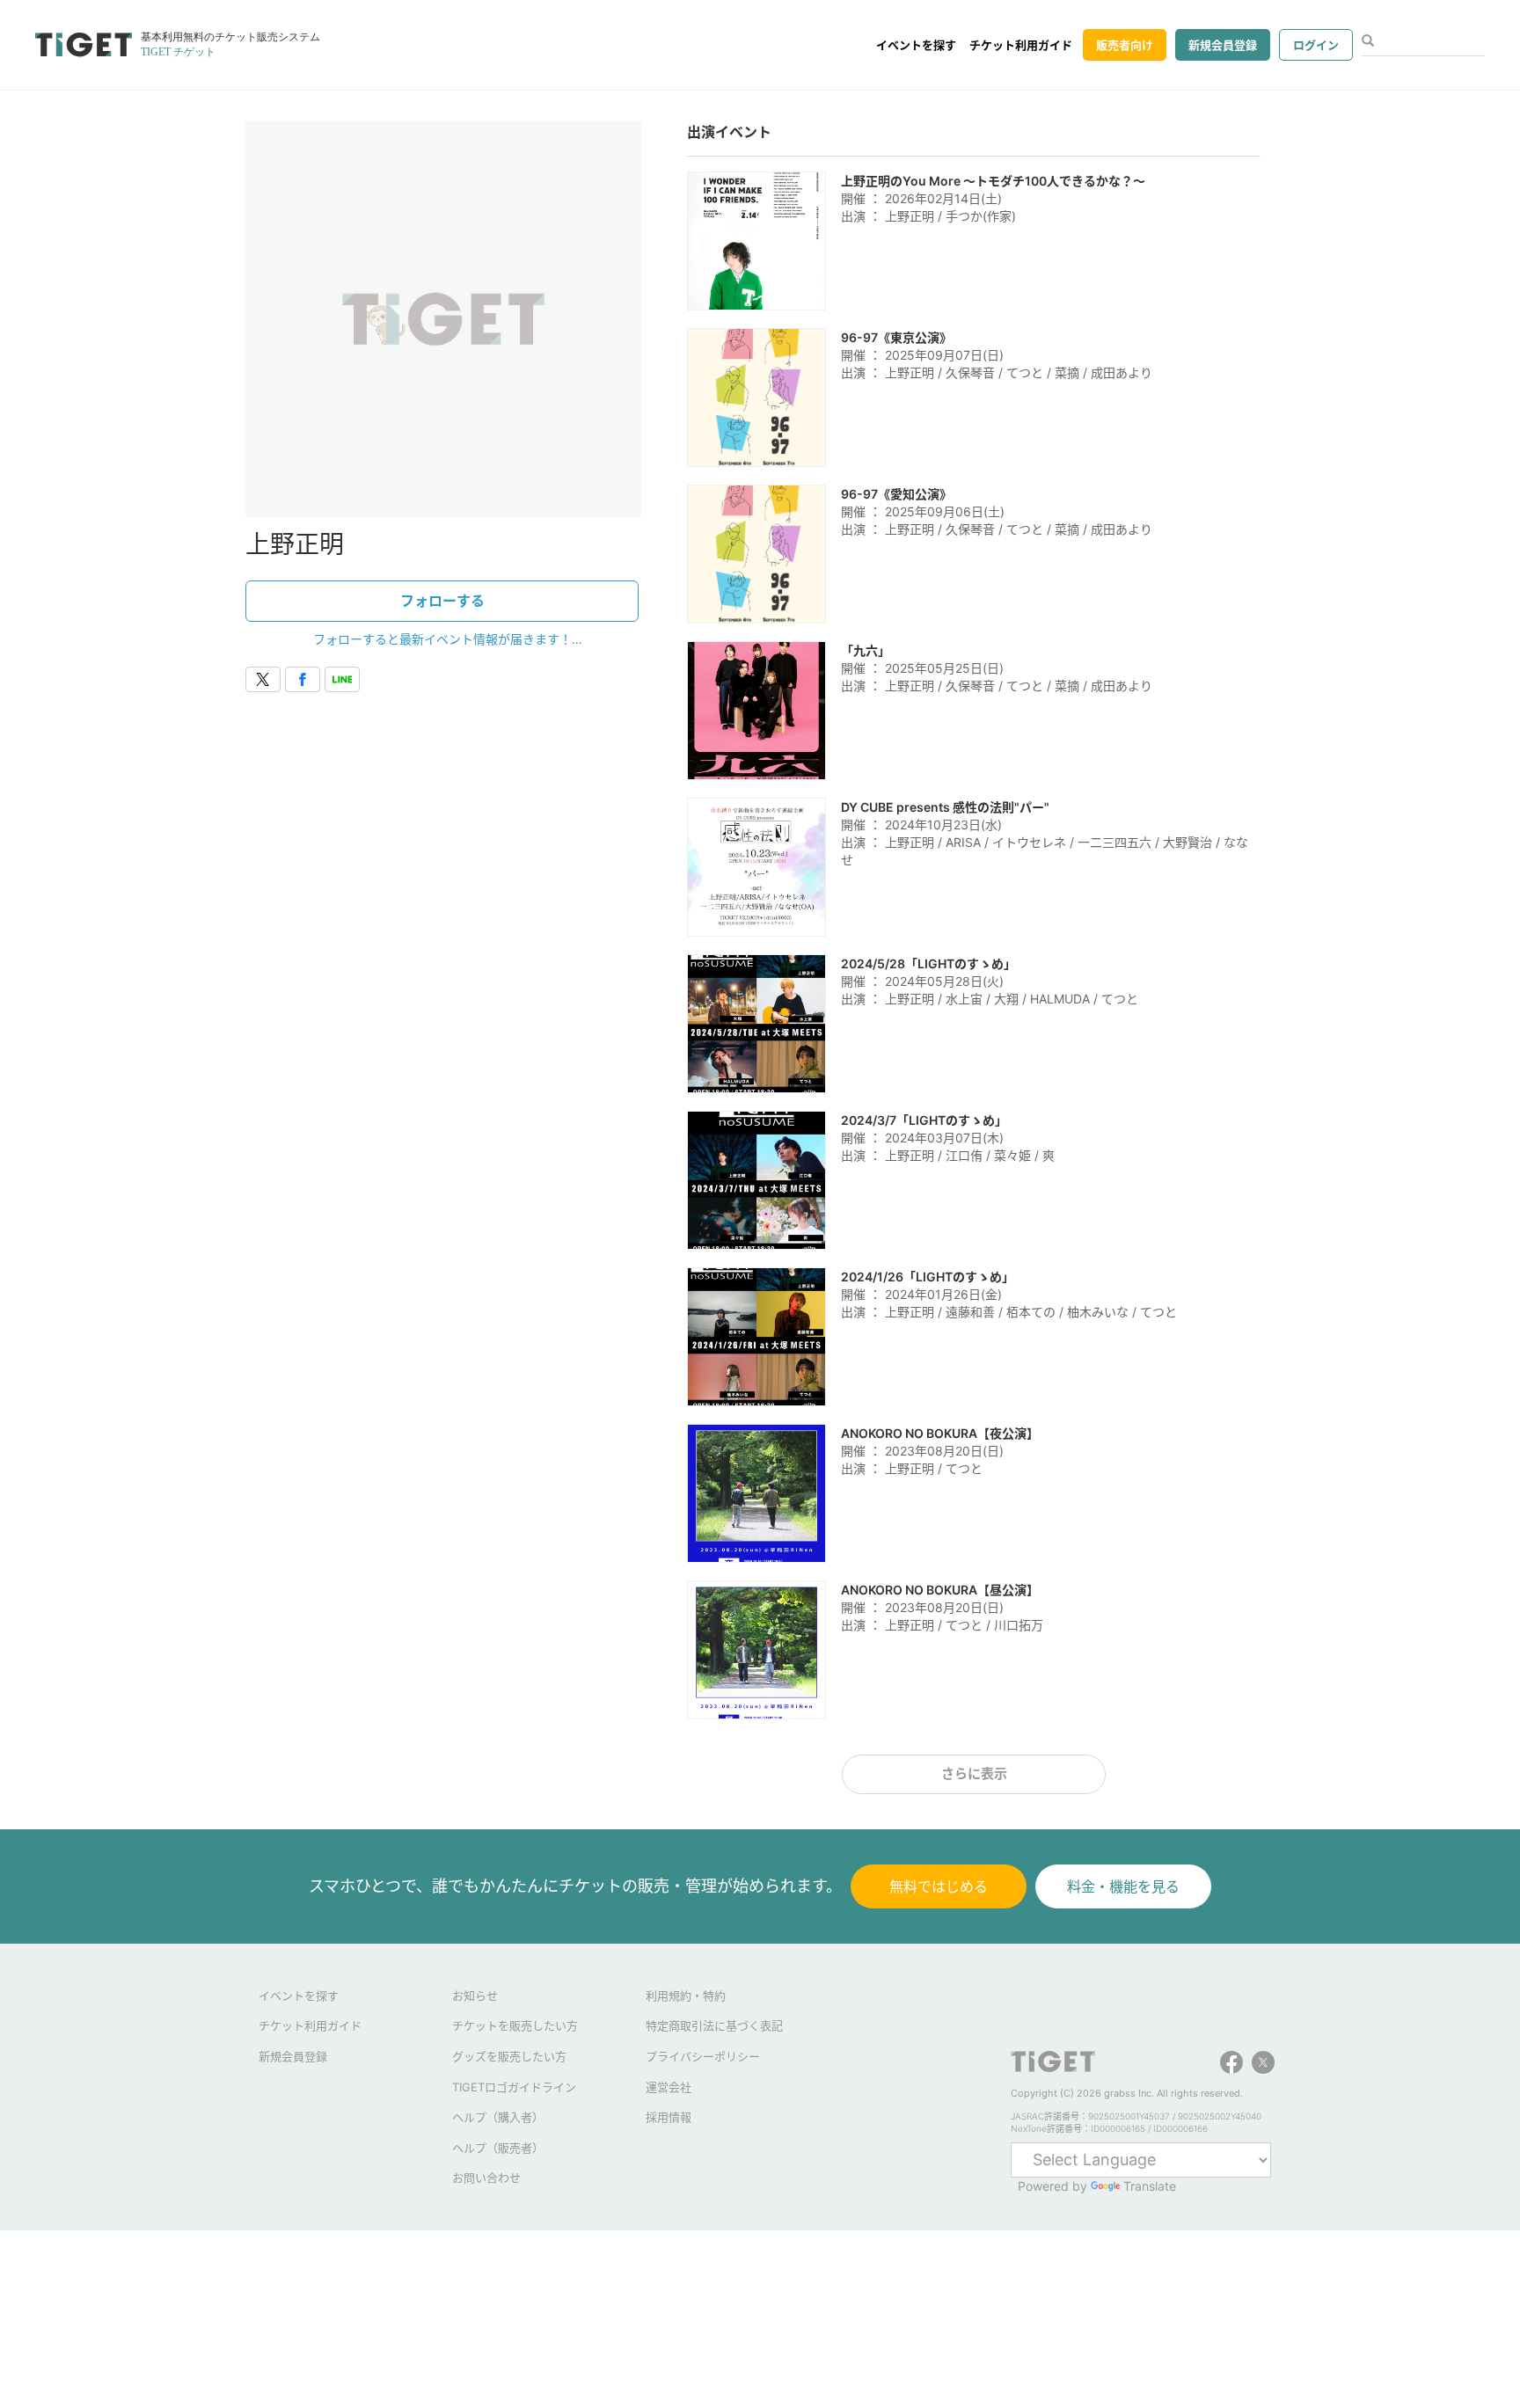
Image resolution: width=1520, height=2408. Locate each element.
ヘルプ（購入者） (498, 2117)
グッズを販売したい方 (509, 2056)
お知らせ (475, 1996)
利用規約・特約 (686, 1996)
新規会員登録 (1223, 45)
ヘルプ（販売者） (498, 2148)
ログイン (1316, 45)
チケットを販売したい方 (515, 2025)
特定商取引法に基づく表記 (714, 2025)
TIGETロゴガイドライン (514, 2087)
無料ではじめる (939, 1886)
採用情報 (669, 2117)
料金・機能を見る (1123, 1886)
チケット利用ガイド (1021, 45)
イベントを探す (916, 45)
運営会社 (669, 2087)
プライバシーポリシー (703, 2056)
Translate (1150, 2186)
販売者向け (1125, 45)
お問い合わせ (486, 2178)
